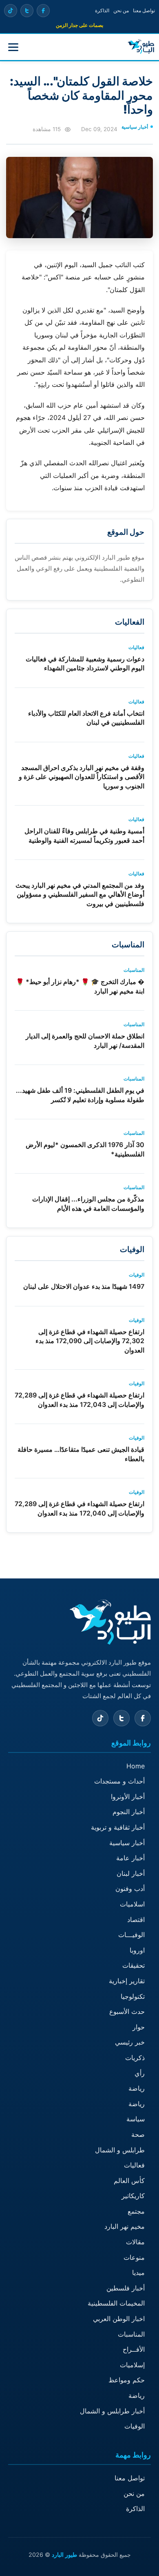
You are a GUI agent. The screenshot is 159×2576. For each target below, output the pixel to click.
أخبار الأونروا (128, 1797)
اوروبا (137, 1950)
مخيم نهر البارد (125, 2226)
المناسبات (131, 2334)
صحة (138, 2134)
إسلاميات (132, 2365)
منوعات (134, 2257)
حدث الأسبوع (127, 2011)
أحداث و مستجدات (119, 1781)
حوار (139, 2027)
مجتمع (136, 2211)
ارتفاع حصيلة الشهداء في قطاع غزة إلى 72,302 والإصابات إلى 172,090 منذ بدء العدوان (90, 1341)
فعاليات (134, 2165)
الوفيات (135, 2426)
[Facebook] (43, 11)
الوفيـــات (131, 1935)
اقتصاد (136, 1920)
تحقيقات (134, 1965)
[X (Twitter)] (27, 11)
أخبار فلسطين (126, 2288)
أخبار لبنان (131, 1873)
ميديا (138, 2272)
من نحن (121, 10)
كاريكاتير (133, 2196)
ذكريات (135, 2058)
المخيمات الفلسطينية (116, 2303)
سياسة (136, 2119)
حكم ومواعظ (127, 2380)
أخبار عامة (130, 1858)
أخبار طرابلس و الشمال (112, 2411)
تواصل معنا (144, 10)
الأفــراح (134, 2349)
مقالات (135, 2242)
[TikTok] (11, 11)
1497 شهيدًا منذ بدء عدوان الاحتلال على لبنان (84, 1286)
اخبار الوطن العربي (119, 2319)
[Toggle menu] (13, 47)
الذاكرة (102, 10)
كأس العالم (129, 2181)
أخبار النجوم (129, 1812)
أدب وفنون (130, 1888)
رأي (140, 2073)
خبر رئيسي (130, 2042)
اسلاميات (132, 1904)
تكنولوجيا (133, 1996)
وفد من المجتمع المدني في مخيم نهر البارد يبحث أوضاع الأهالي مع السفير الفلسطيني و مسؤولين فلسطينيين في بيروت (80, 894)
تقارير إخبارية (127, 1981)
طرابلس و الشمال (120, 2150)
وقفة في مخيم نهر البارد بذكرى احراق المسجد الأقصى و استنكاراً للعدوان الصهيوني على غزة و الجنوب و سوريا (82, 777)
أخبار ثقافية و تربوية (118, 1827)
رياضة (137, 2088)
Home (136, 1766)
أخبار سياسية (127, 1843)
